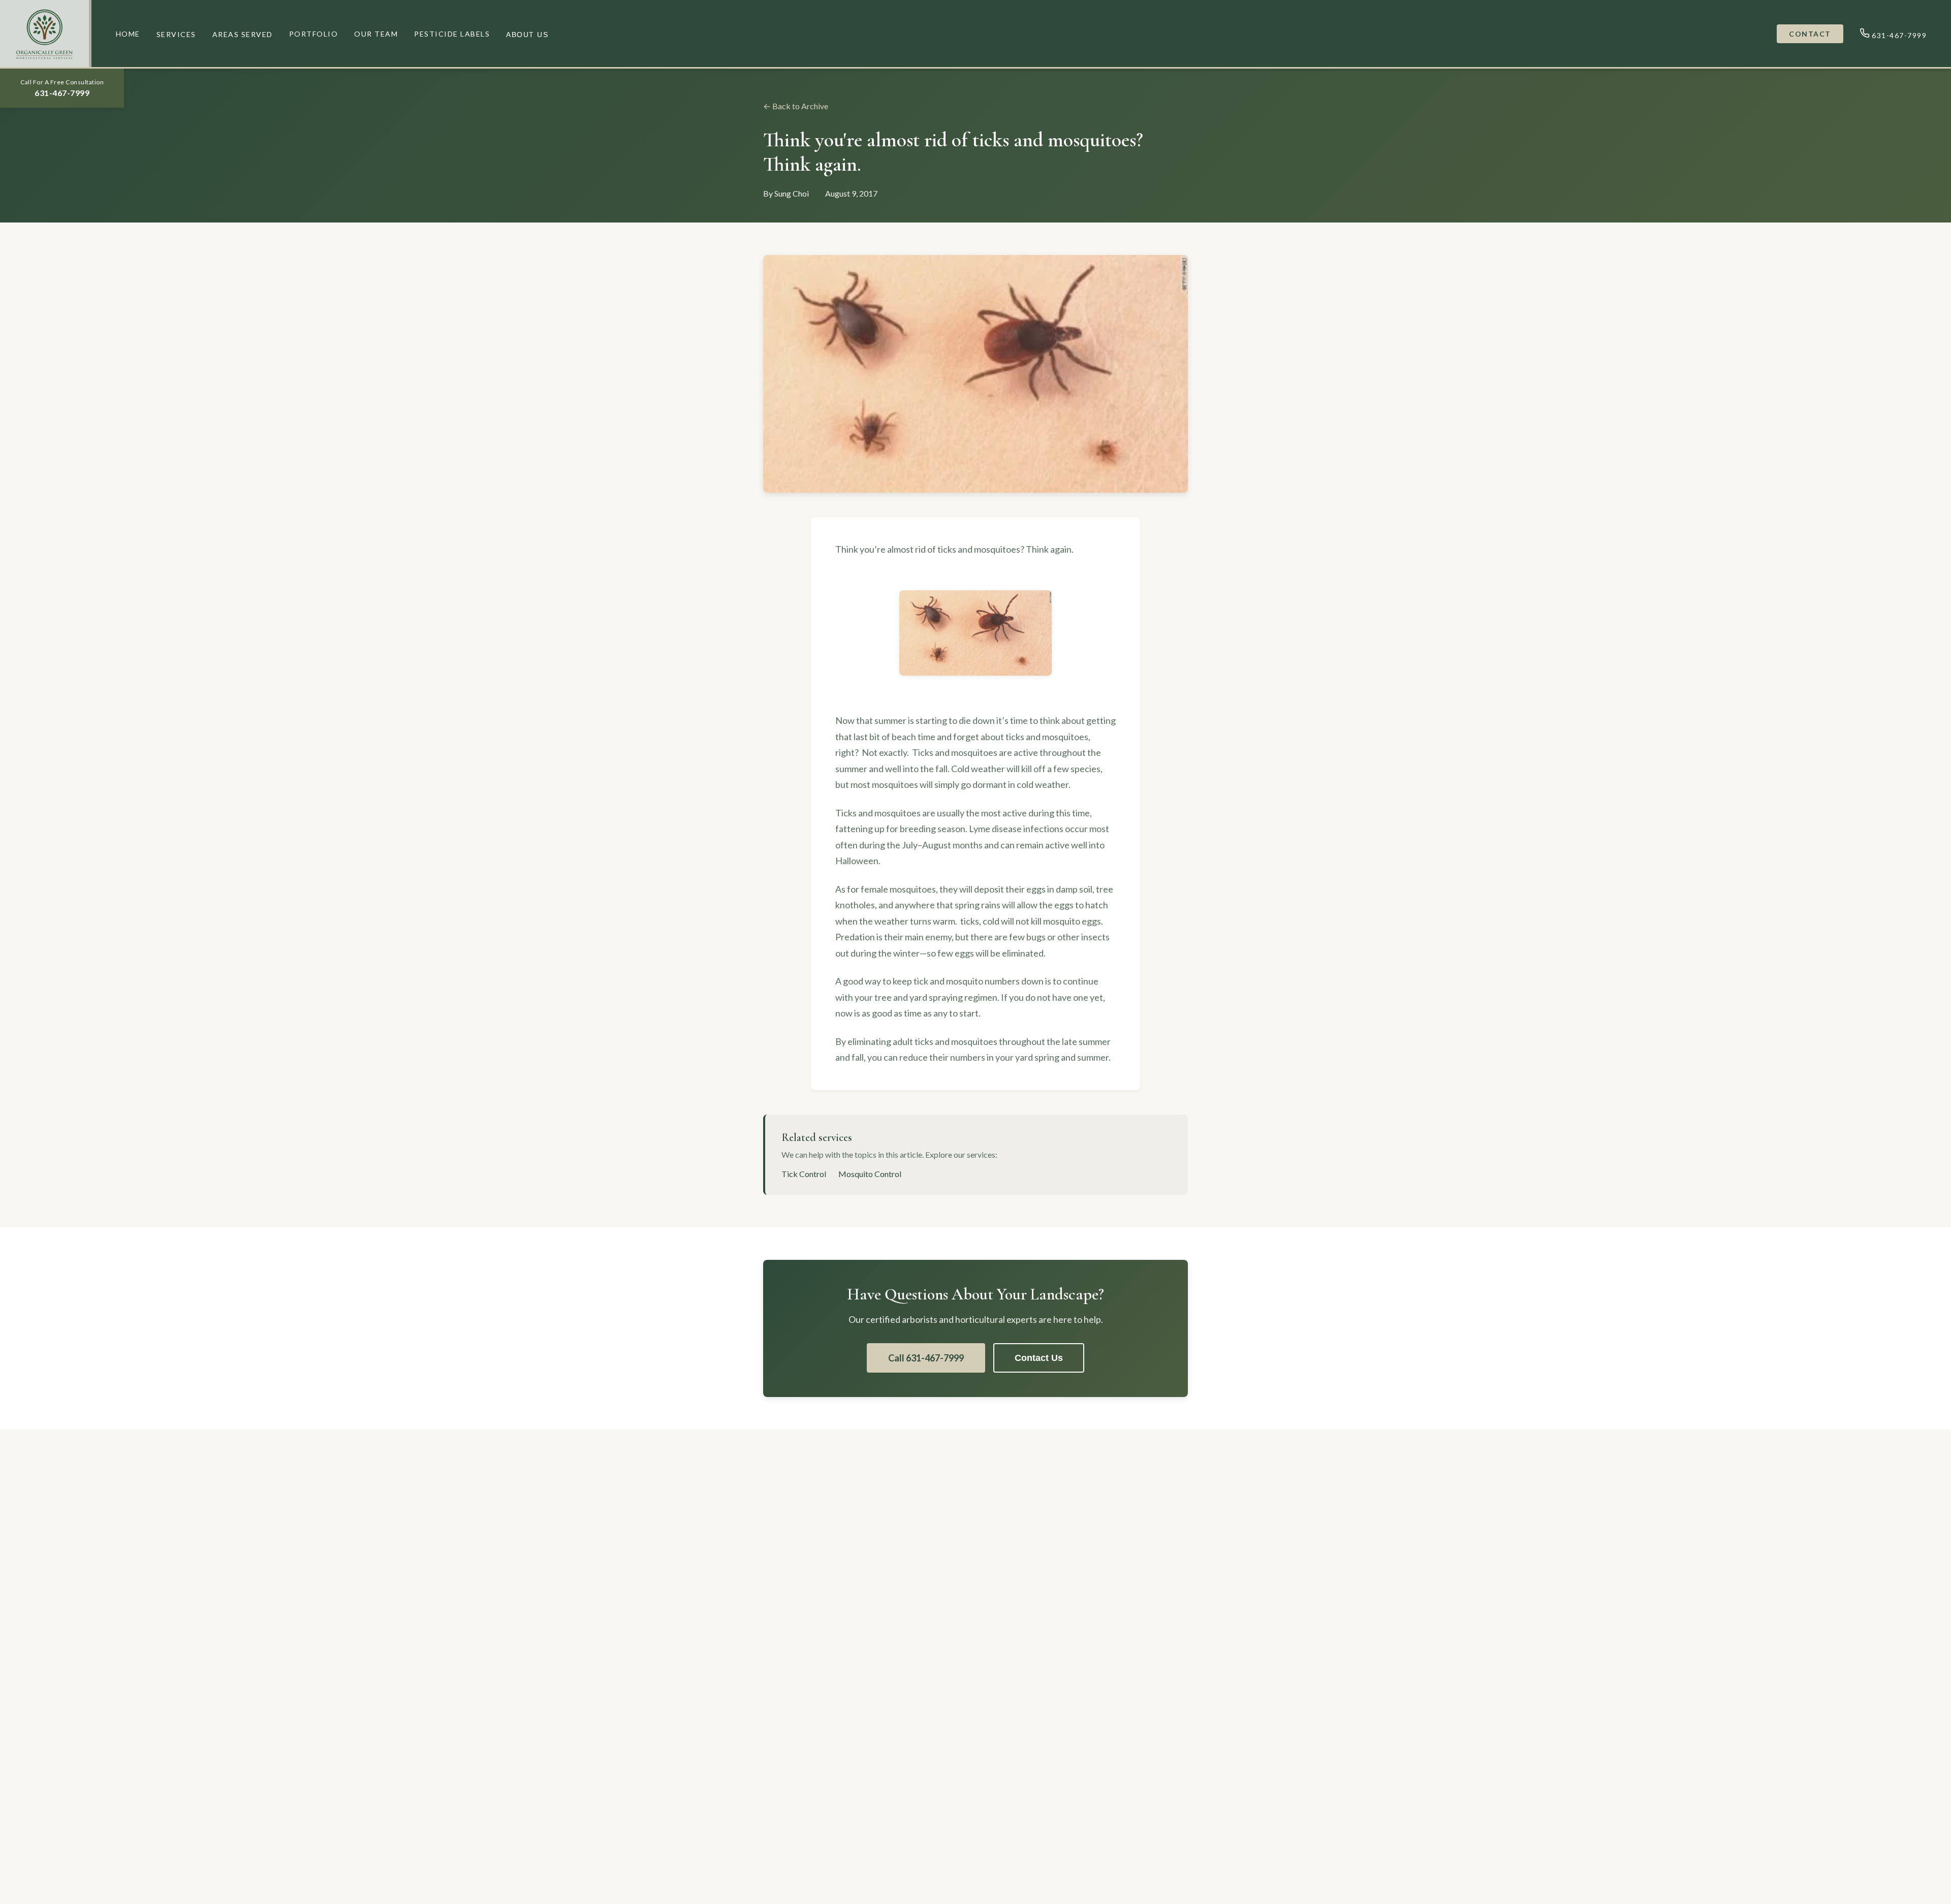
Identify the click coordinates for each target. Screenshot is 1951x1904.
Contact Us (1039, 1358)
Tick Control (804, 1174)
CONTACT (1810, 34)
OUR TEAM (376, 34)
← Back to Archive (796, 106)
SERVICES (176, 34)
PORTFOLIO (314, 34)
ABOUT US (527, 35)
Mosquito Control (870, 1174)
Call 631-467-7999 (926, 1358)
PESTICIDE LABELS (452, 34)
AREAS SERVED (243, 34)
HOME (128, 34)
